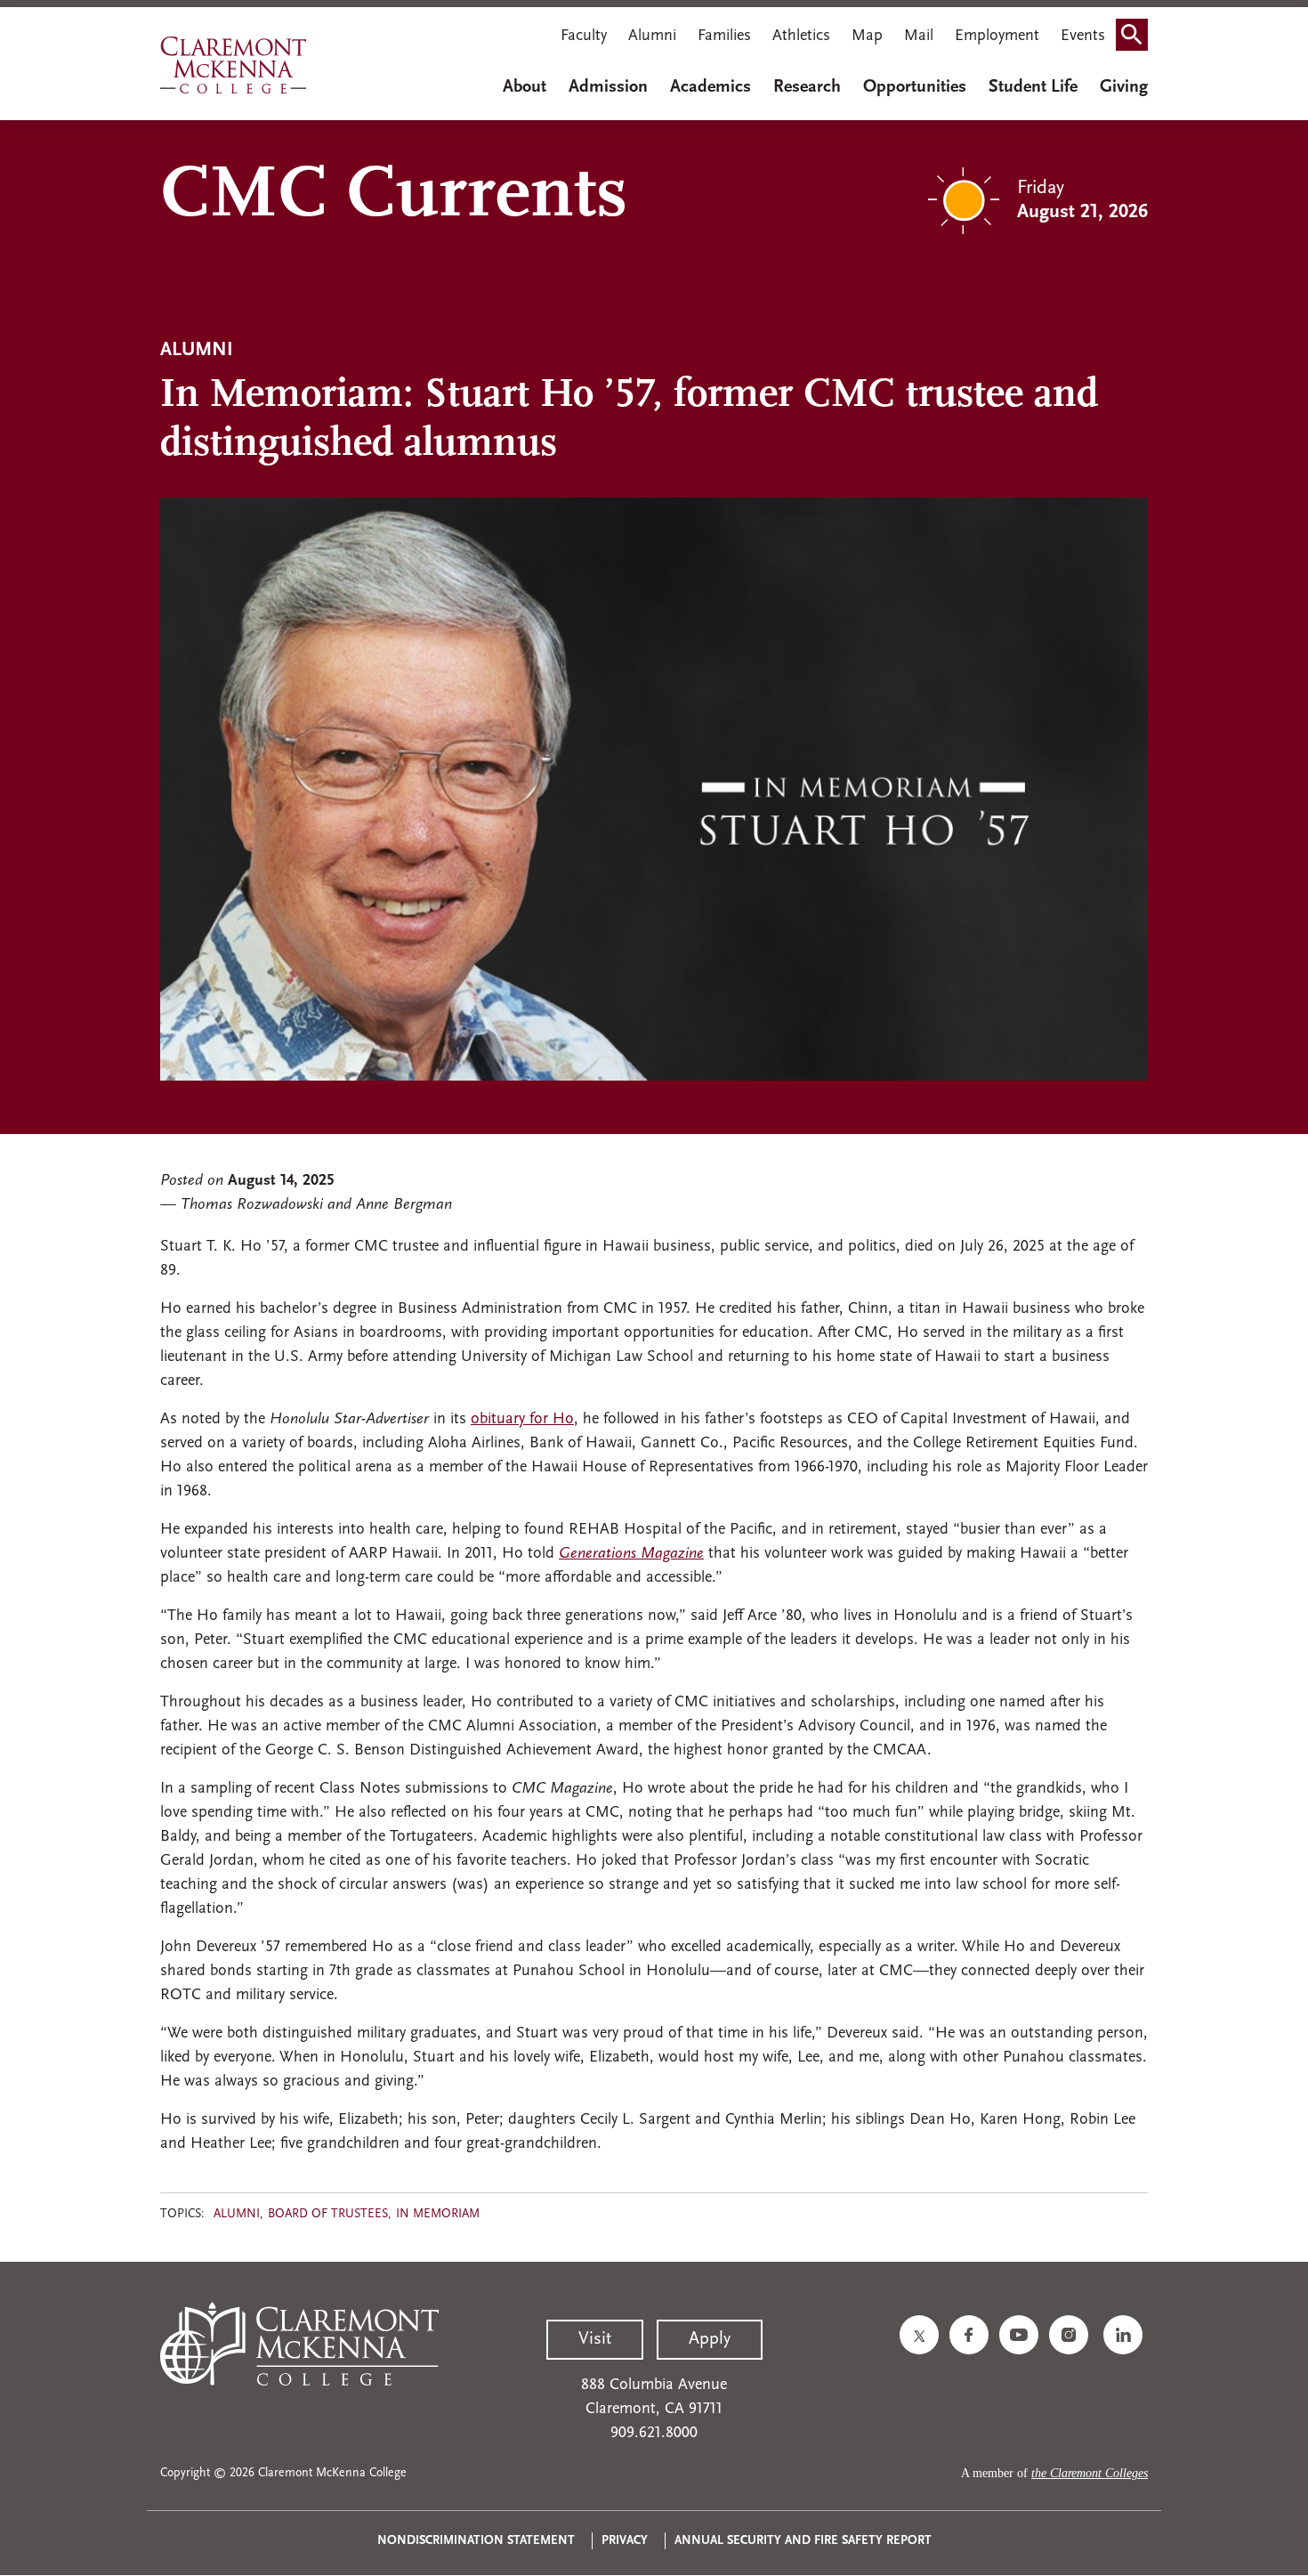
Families (724, 36)
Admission (608, 87)
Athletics (801, 36)
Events (1083, 36)
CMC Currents (394, 197)
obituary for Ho (522, 1420)
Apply (710, 2339)
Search (1137, 38)
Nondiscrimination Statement (476, 2541)
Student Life (1033, 87)
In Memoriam (438, 2214)
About (525, 87)
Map (867, 36)
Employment (997, 36)
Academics (711, 87)
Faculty (584, 36)
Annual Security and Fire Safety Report (803, 2541)
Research (807, 87)
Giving (1124, 87)
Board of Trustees (328, 2214)
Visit (595, 2339)
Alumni (652, 36)
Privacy (625, 2541)
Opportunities (915, 87)
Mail (919, 36)
